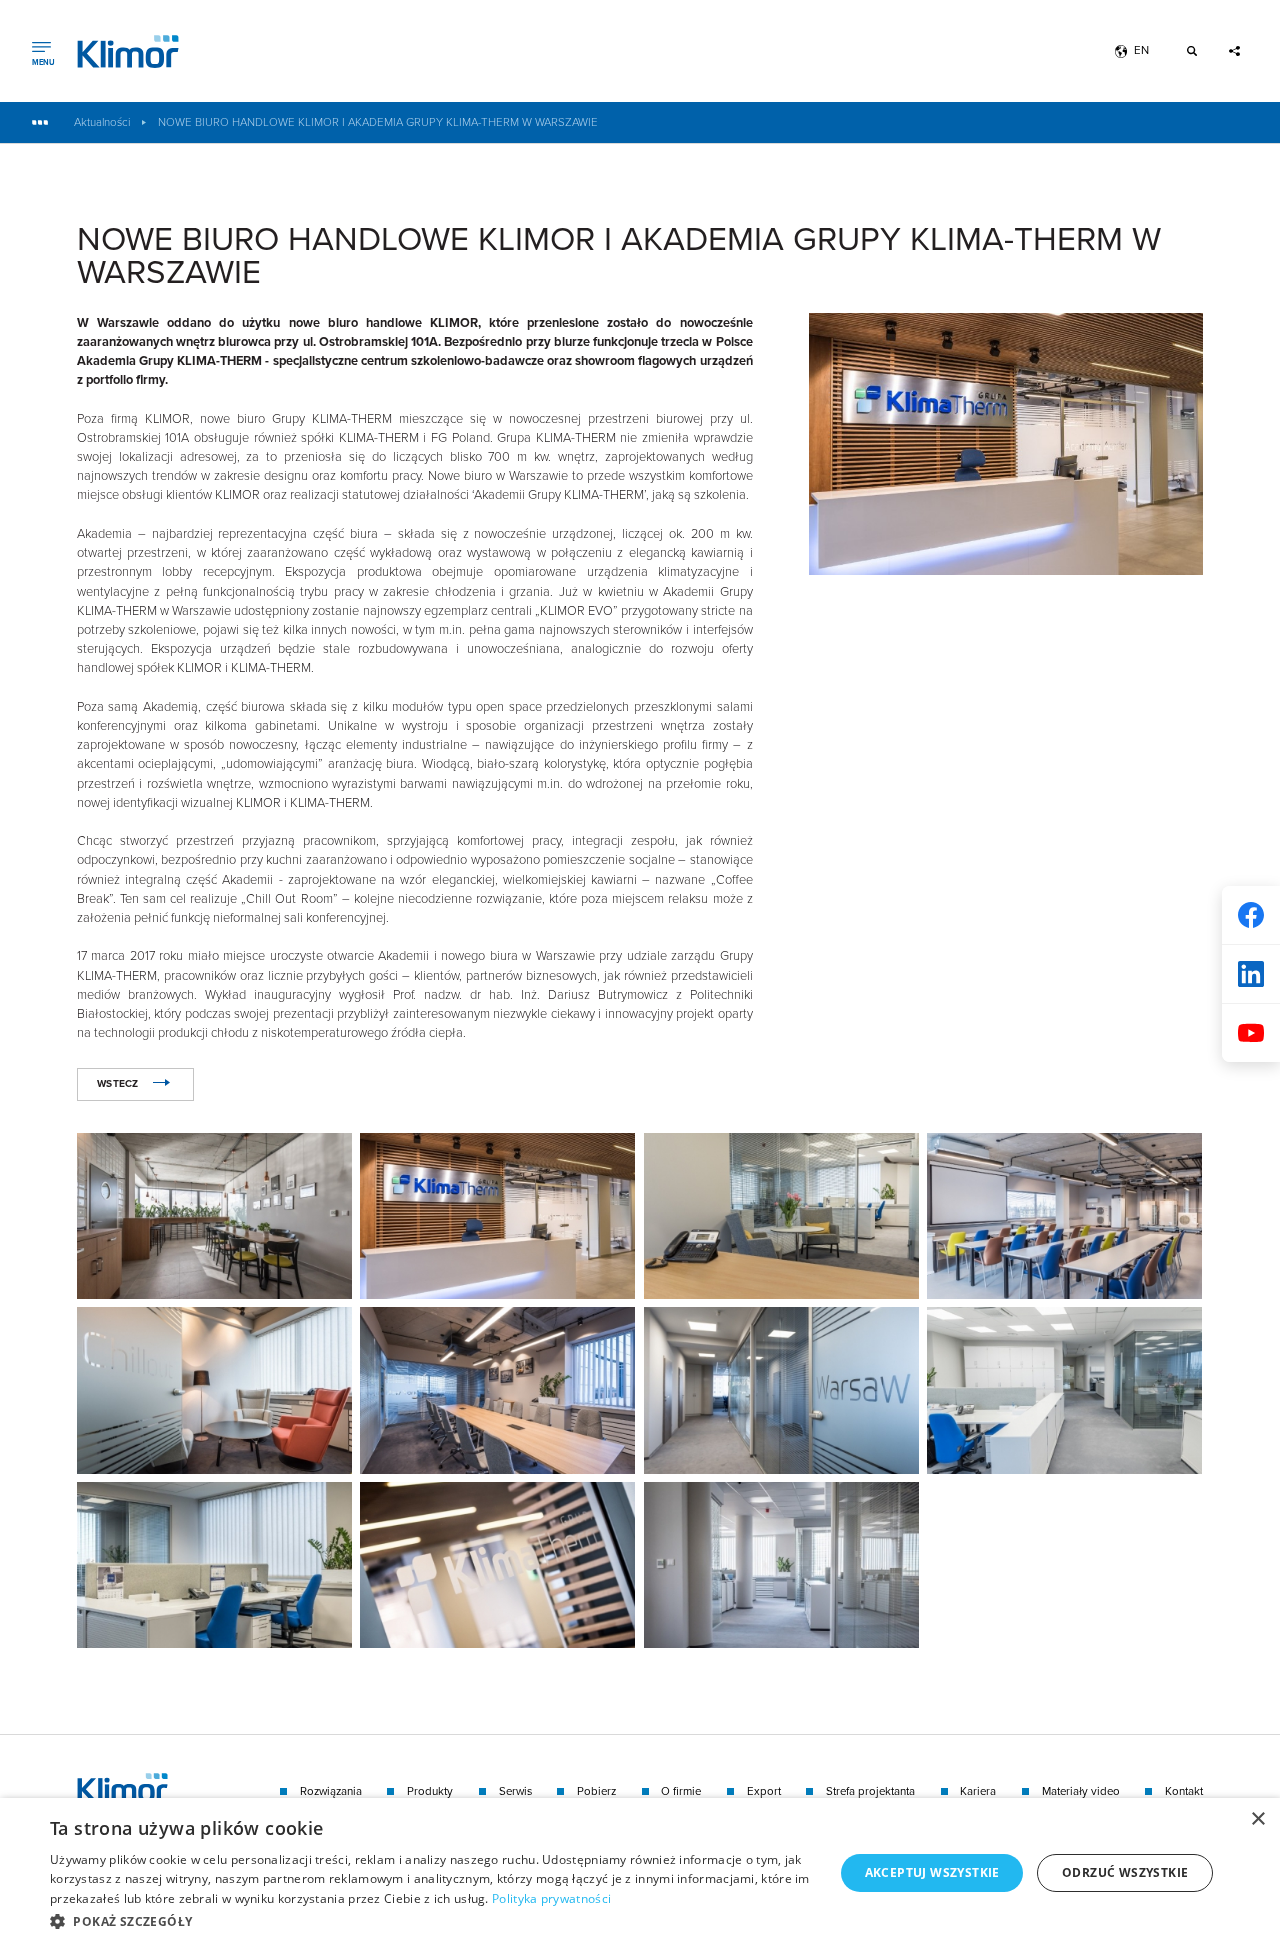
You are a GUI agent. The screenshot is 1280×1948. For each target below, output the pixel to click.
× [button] (1257, 1819)
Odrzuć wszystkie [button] (1125, 1872)
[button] (430, 1921)
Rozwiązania (331, 1792)
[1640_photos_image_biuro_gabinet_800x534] (781, 1216)
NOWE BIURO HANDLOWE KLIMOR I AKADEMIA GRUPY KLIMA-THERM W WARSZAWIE (378, 123)
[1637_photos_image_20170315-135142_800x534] (497, 1216)
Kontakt (1184, 1792)
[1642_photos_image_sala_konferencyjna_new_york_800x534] (497, 1390)
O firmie (681, 1792)
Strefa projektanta (870, 1792)
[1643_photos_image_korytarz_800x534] (781, 1390)
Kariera (978, 1792)
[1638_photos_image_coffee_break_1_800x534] (214, 1216)
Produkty (430, 1792)
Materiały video (1081, 1792)
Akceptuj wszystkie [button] (932, 1872)
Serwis (515, 1792)
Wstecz (118, 1083)
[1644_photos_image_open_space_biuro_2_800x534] (1064, 1390)
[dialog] (640, 1873)
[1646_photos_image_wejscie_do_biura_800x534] (497, 1565)
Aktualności (102, 123)
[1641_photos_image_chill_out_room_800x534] (214, 1390)
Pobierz (596, 1792)
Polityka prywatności (551, 1898)
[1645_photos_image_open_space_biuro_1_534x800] (214, 1565)
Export (764, 1792)
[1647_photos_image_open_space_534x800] (781, 1565)
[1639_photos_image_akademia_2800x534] (1064, 1216)
